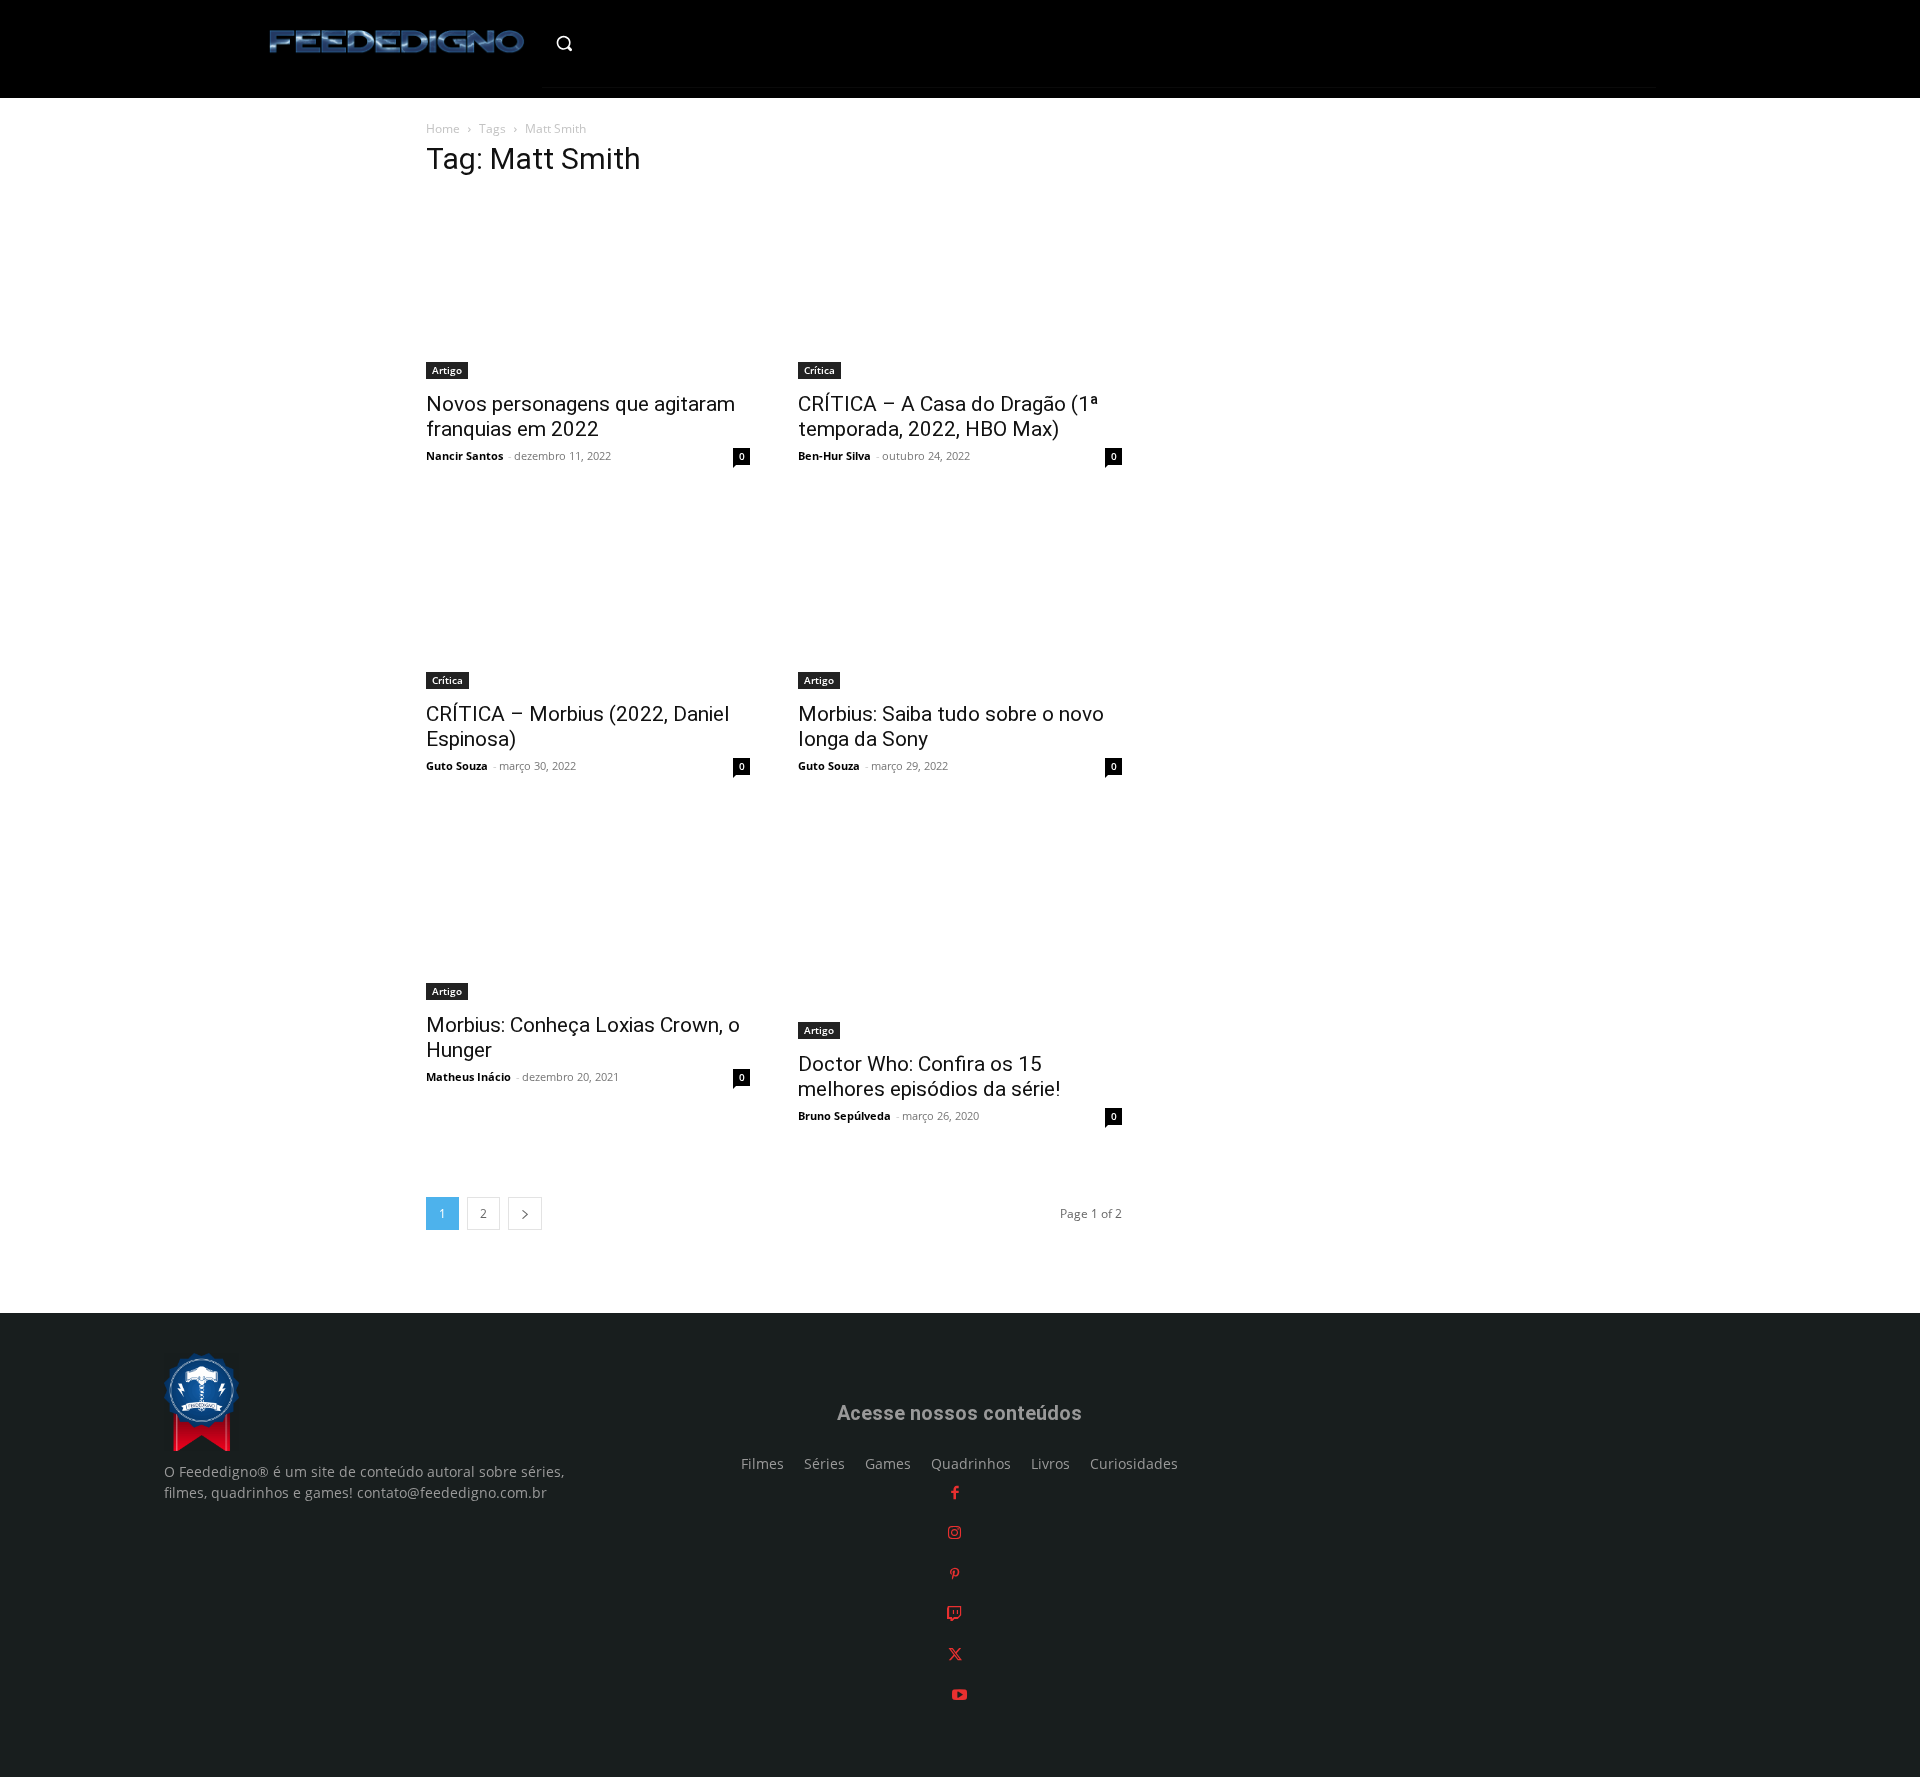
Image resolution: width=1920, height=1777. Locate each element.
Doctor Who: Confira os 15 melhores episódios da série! (929, 1076)
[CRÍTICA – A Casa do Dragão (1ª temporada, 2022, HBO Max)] (960, 288)
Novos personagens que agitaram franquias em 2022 (580, 416)
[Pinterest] (954, 1573)
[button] (606, 43)
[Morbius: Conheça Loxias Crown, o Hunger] (588, 908)
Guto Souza (457, 765)
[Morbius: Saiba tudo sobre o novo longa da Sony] (960, 598)
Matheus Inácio (468, 1076)
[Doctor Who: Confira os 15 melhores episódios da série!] (960, 928)
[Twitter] (955, 1654)
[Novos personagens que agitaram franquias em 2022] (588, 288)
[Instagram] (954, 1533)
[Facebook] (955, 1492)
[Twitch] (954, 1614)
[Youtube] (959, 1695)
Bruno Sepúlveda (844, 1115)
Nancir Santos (464, 455)
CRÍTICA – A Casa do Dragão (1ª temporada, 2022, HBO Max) (948, 416)
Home (443, 128)
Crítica (819, 370)
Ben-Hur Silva (834, 455)
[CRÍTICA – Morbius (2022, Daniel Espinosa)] (588, 598)
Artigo (447, 370)
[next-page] (525, 1213)
